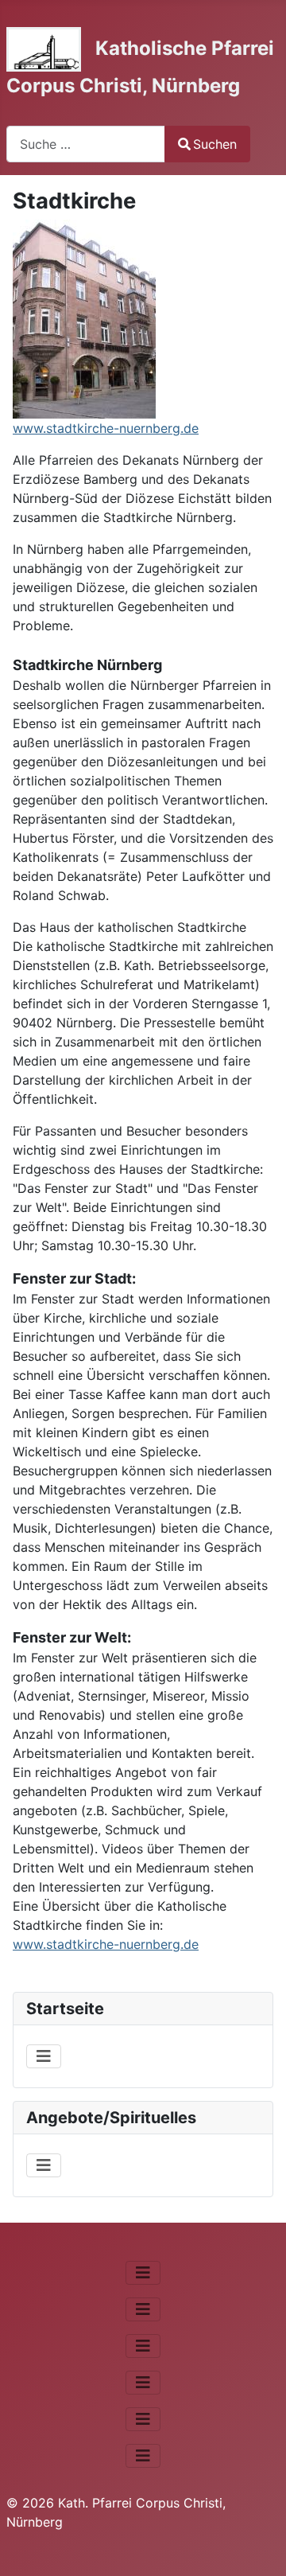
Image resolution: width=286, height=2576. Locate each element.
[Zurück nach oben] (258, 2547)
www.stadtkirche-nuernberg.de (106, 428)
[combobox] (86, 144)
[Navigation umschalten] (44, 2056)
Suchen (215, 144)
